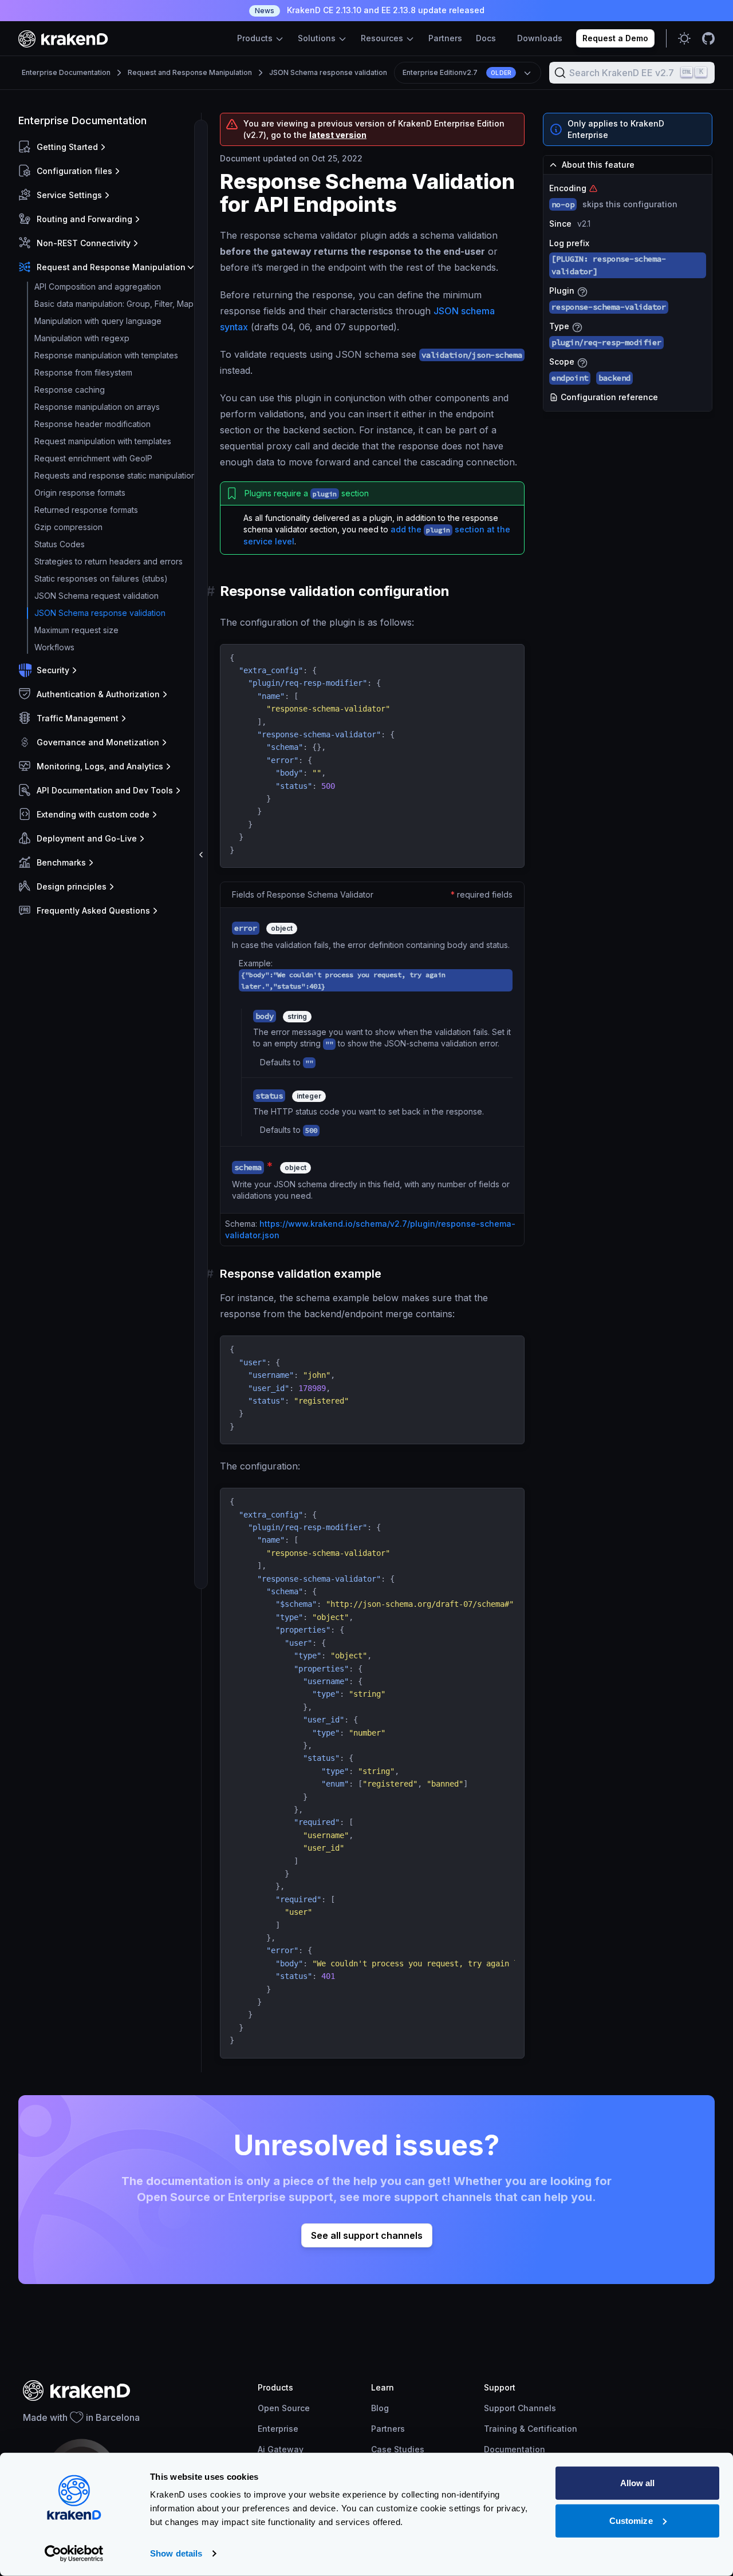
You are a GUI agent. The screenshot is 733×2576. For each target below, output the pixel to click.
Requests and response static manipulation (115, 475)
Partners (445, 38)
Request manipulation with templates (103, 441)
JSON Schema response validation (328, 72)
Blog (380, 2408)
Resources (383, 38)
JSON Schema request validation (96, 596)
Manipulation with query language (98, 321)
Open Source (284, 2408)
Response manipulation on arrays (97, 407)
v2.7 (457, 72)
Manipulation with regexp (82, 338)
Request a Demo (615, 38)
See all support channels (367, 2235)
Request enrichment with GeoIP (93, 458)
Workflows (54, 647)
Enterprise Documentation (66, 72)
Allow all (638, 2483)
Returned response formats (86, 510)
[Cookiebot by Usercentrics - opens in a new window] (74, 2554)
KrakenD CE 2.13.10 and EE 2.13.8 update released (370, 10)
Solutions (318, 38)
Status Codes (60, 544)
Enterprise (278, 2429)
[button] (107, 147)
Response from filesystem (83, 372)
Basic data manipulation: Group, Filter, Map (114, 304)
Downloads (540, 38)
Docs (486, 38)
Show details (176, 2553)
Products (256, 38)
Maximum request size (76, 630)
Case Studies (398, 2449)
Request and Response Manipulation (190, 72)
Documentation (515, 2449)
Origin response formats (80, 493)
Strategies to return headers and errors (109, 561)
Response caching (70, 390)
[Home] (63, 39)
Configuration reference (608, 397)
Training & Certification (531, 2429)
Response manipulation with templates (106, 355)
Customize (631, 2520)
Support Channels (520, 2408)
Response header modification (92, 424)
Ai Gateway (281, 2449)
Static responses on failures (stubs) (101, 578)
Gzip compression (68, 527)
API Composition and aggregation (98, 287)
